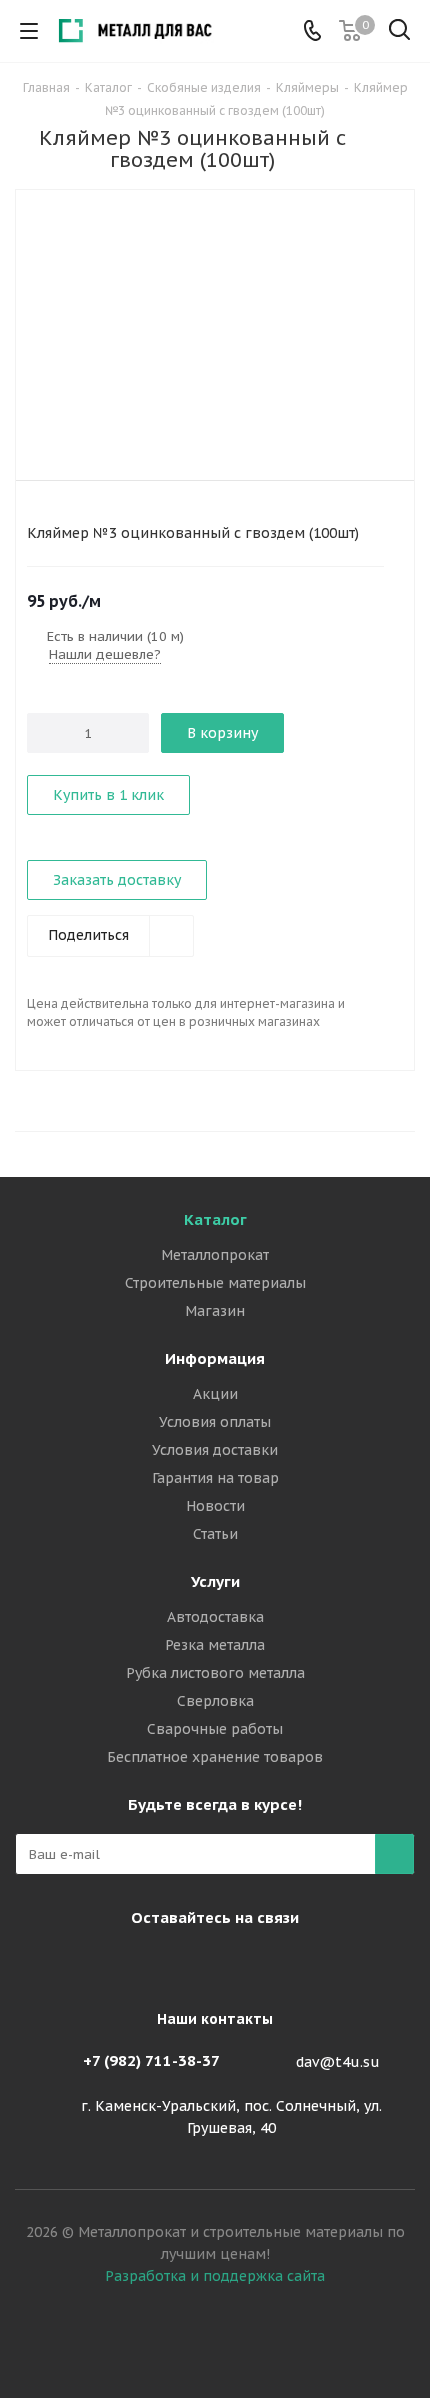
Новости (215, 1506)
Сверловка (215, 1701)
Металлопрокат (215, 1255)
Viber (210, 1964)
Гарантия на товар (215, 1478)
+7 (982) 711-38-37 (151, 2060)
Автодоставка (215, 1617)
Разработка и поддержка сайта (215, 2276)
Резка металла (215, 1645)
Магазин (215, 1311)
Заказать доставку (117, 880)
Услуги (215, 1581)
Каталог (215, 1219)
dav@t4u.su (338, 2062)
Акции (215, 1394)
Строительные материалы (215, 1283)
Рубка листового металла (215, 1673)
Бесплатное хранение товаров (215, 1757)
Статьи (215, 1534)
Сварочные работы (215, 1729)
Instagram (160, 1964)
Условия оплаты (215, 1422)
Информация (215, 1358)
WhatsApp (260, 1964)
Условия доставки (215, 1450)
